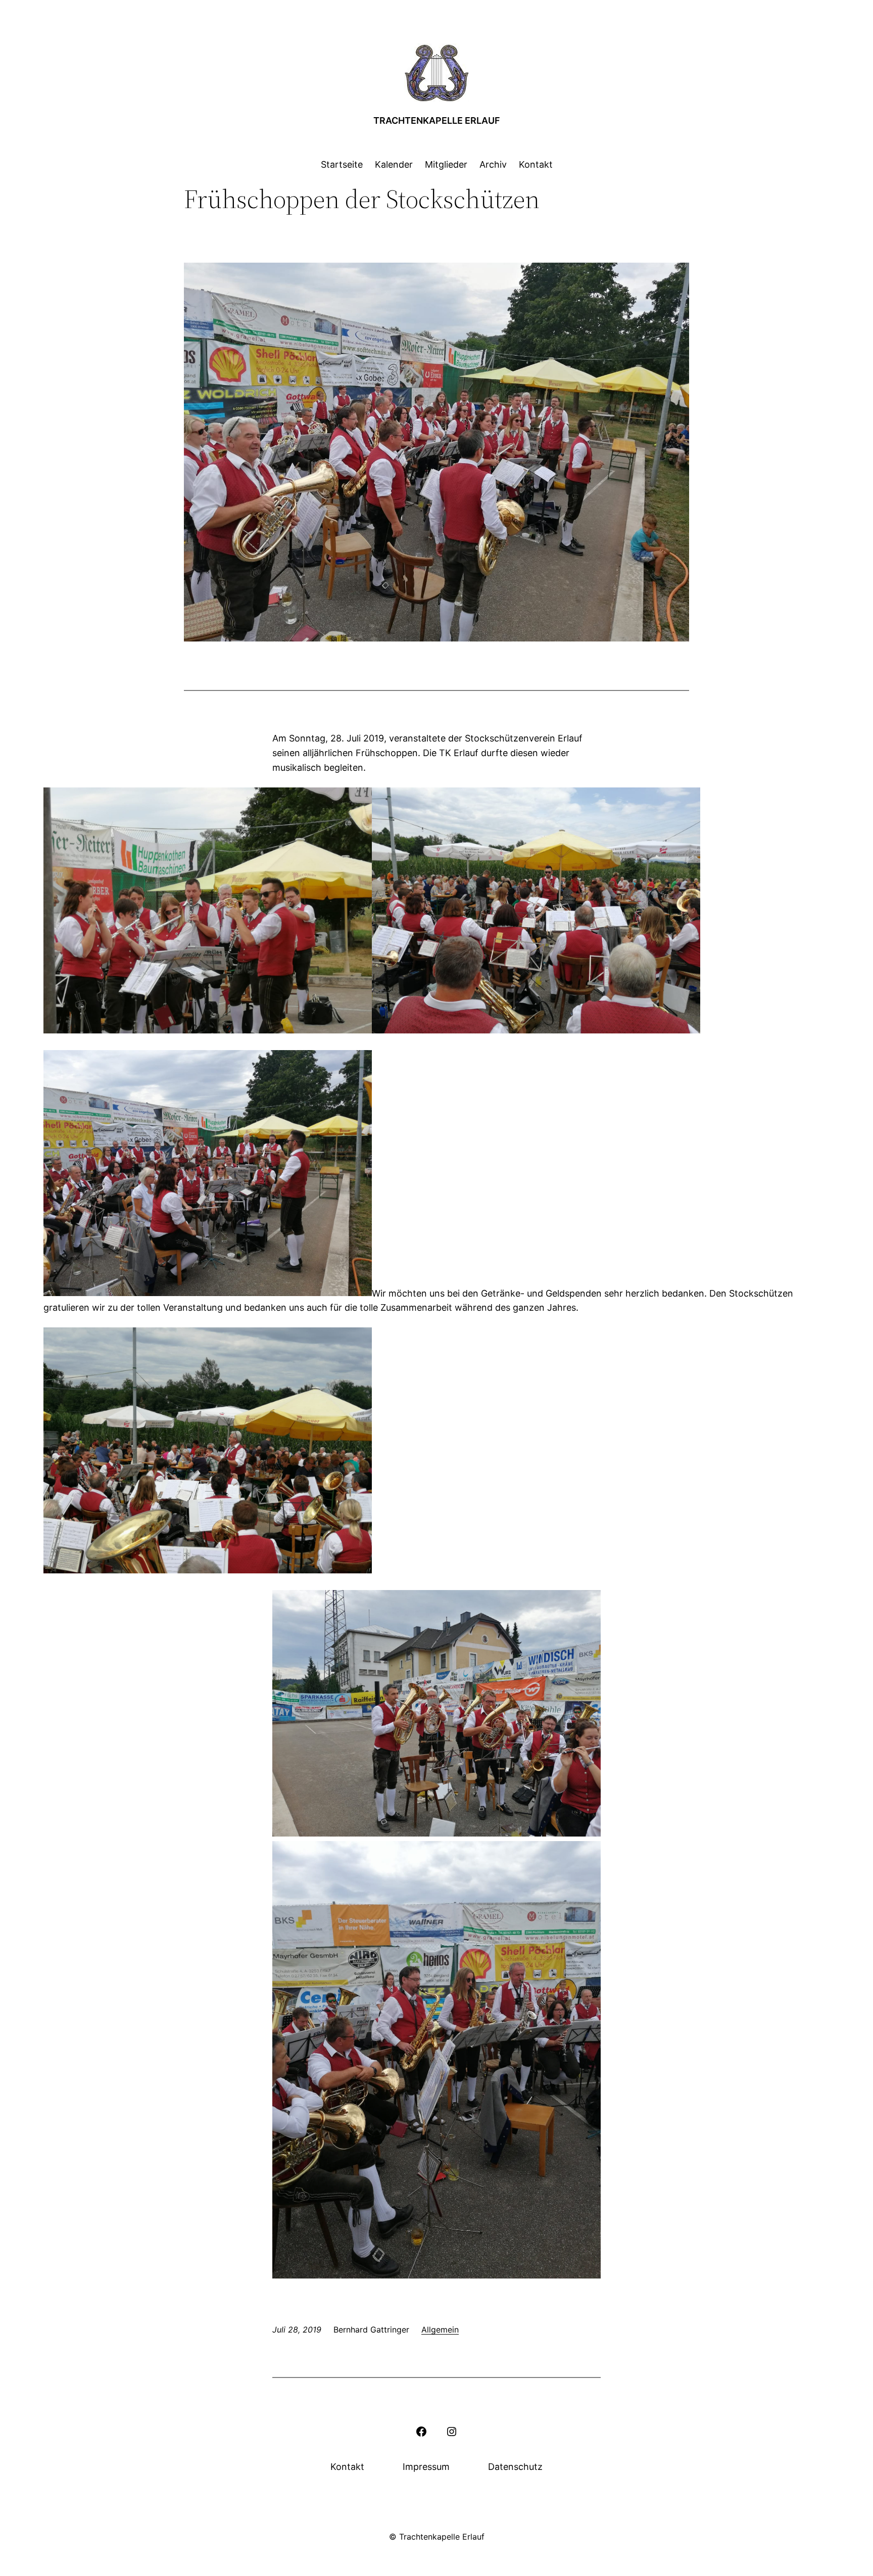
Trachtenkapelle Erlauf (437, 120)
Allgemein (440, 2330)
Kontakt (347, 2467)
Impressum (426, 2467)
